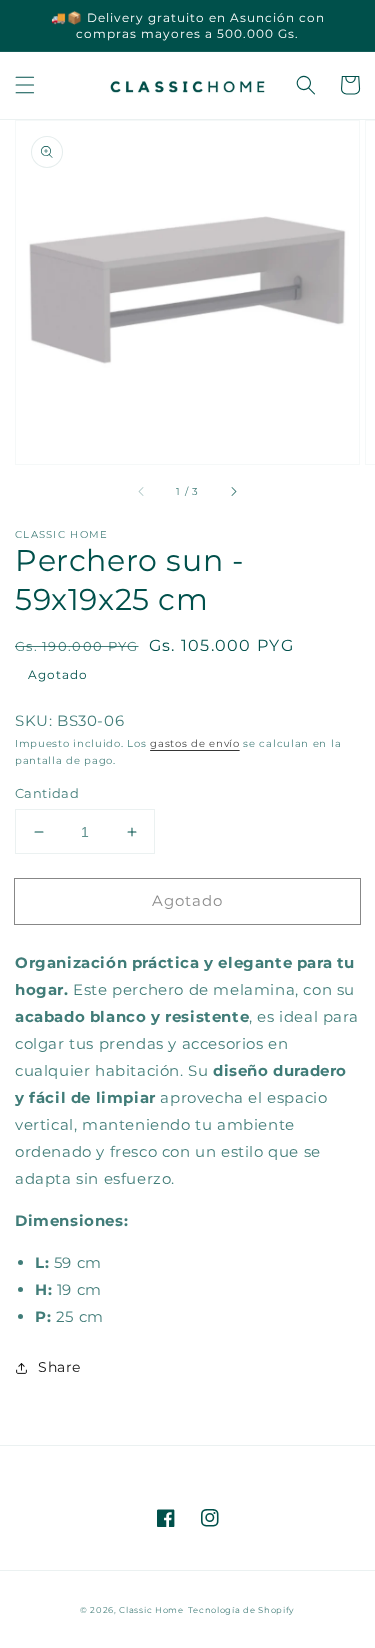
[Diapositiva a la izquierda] (142, 492)
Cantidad (47, 793)
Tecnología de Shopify (242, 1610)
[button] (25, 85)
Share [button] (59, 1367)
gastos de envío (195, 743)
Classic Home (151, 1610)
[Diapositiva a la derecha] (233, 492)
